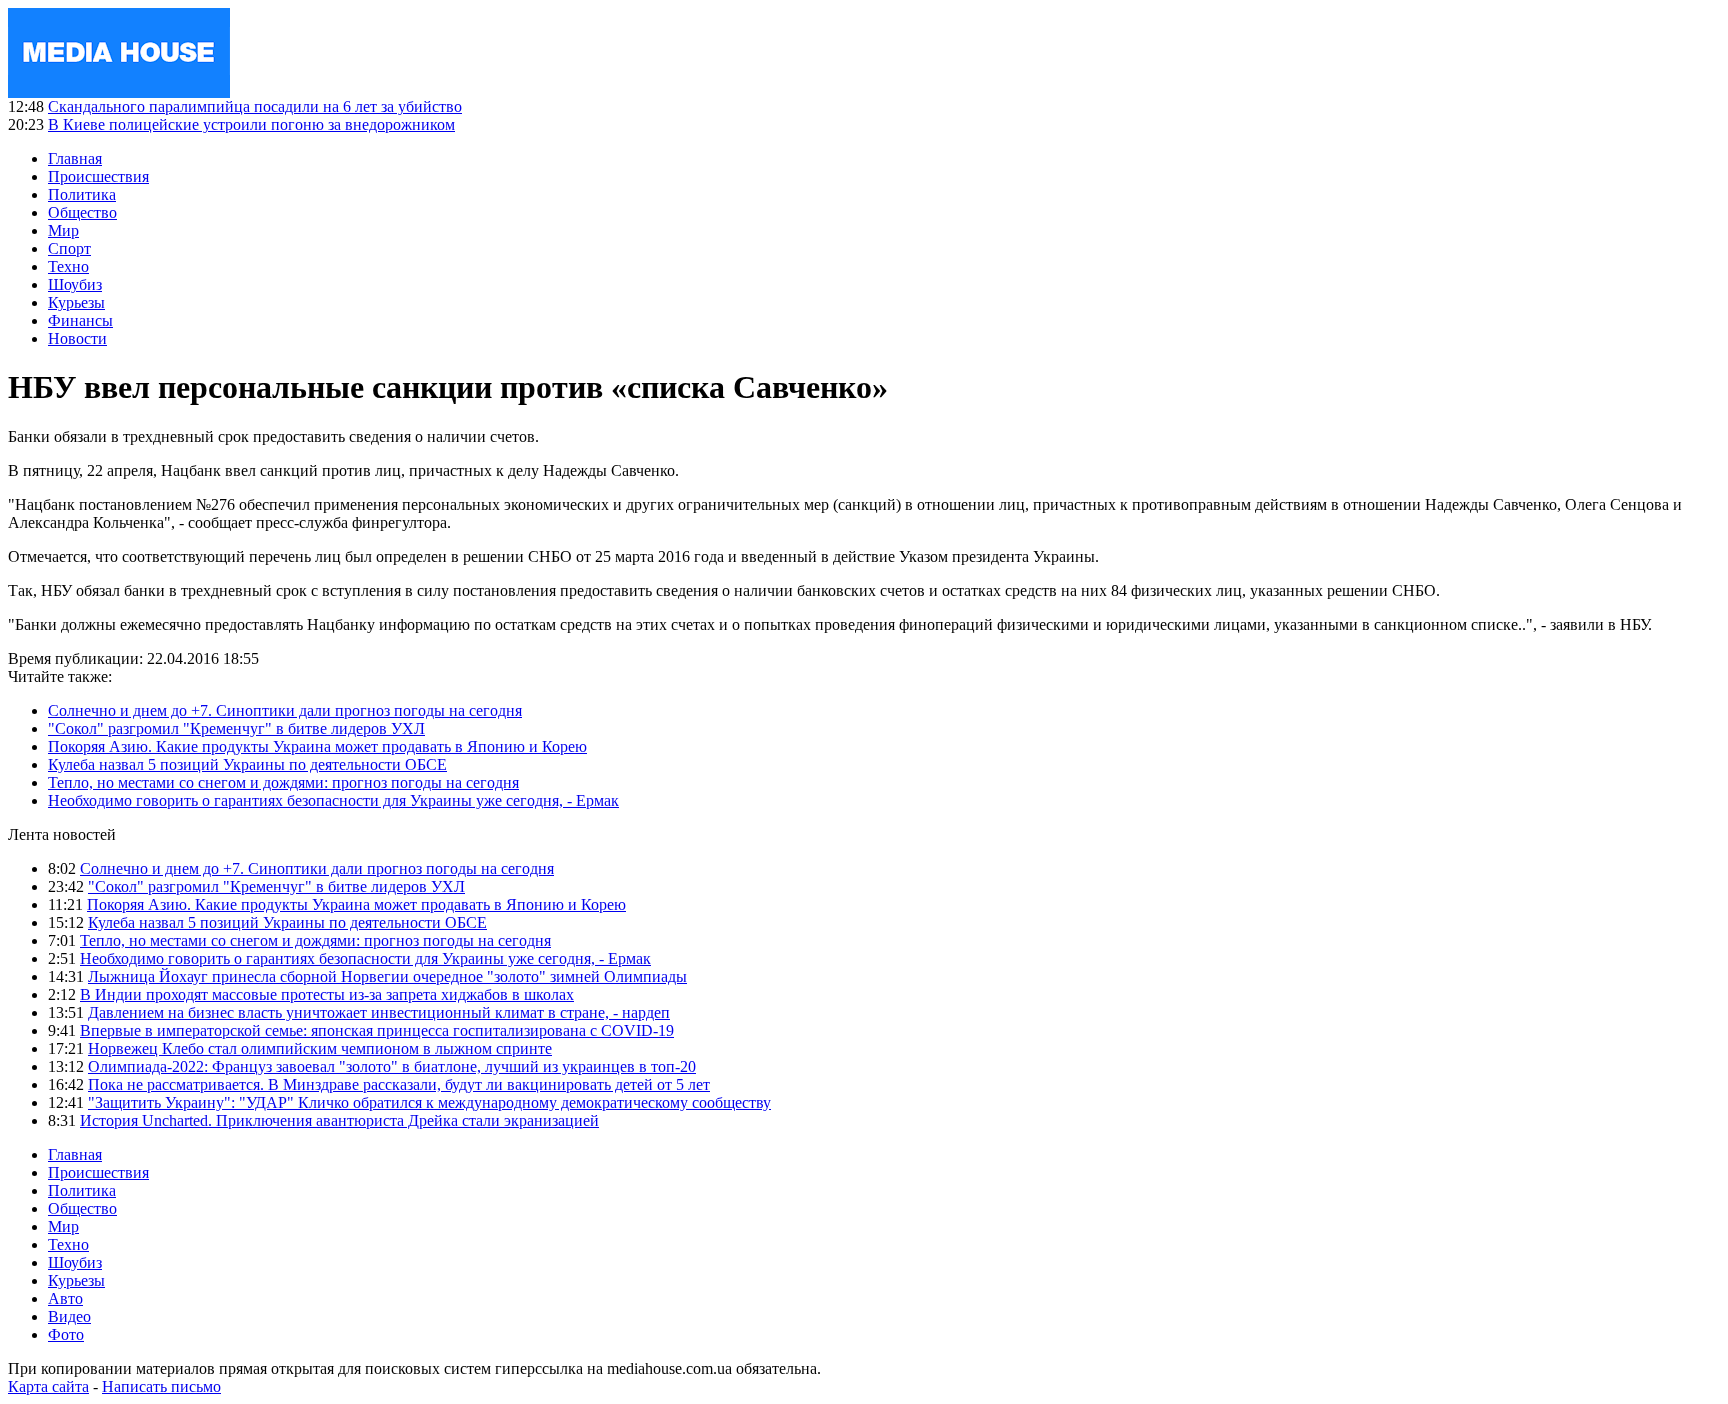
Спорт (69, 248)
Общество (82, 212)
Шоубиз (75, 284)
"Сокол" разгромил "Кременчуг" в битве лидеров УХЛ (236, 728)
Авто (65, 1298)
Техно (68, 266)
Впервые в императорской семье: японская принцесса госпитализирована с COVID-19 (377, 1030)
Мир (63, 230)
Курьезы (76, 302)
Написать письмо (161, 1386)
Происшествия (98, 176)
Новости (77, 338)
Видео (69, 1316)
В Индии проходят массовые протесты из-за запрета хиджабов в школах (327, 994)
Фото (66, 1334)
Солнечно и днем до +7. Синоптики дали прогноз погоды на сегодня (285, 710)
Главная (75, 158)
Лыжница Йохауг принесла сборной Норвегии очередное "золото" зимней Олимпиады (387, 976)
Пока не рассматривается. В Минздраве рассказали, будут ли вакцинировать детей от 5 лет (399, 1084)
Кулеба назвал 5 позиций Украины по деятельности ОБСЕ (247, 764)
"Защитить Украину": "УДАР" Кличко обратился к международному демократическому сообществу (429, 1102)
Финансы (80, 320)
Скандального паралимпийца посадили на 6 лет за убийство (255, 106)
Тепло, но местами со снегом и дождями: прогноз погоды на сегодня (283, 782)
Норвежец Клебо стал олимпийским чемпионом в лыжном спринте (320, 1048)
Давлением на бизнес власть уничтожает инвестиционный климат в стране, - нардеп (379, 1012)
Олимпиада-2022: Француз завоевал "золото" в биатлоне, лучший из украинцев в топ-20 (392, 1066)
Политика (82, 194)
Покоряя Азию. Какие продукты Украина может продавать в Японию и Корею (317, 746)
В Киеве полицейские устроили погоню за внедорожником (251, 124)
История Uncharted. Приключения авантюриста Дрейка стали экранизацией (339, 1120)
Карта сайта (48, 1386)
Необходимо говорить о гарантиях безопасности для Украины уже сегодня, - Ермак (333, 800)
